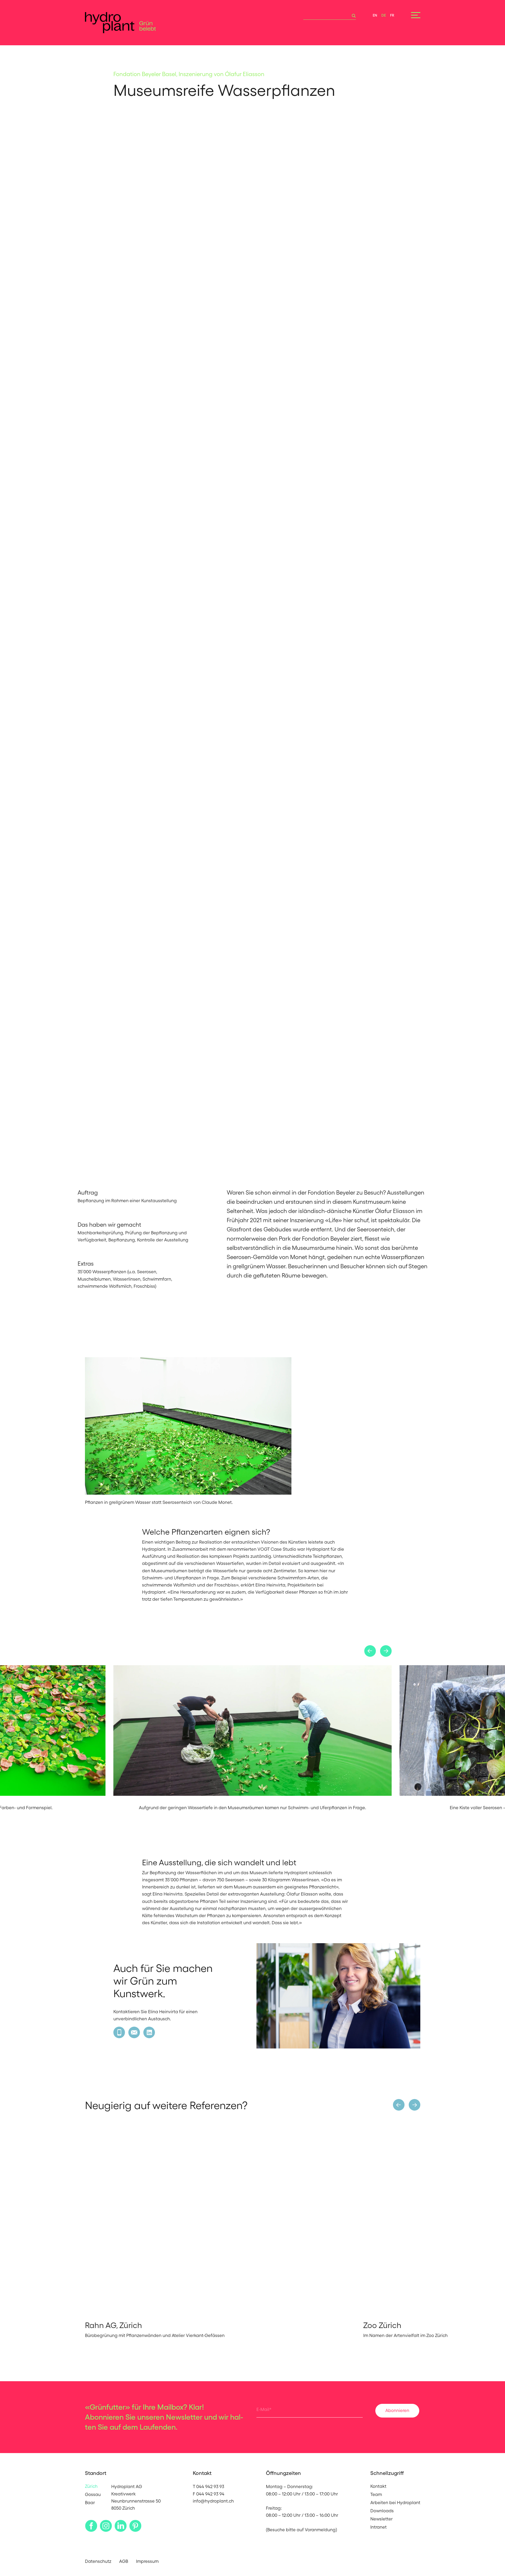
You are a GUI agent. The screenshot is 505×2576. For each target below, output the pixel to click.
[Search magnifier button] (352, 16)
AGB (124, 2561)
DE (384, 15)
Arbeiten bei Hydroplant (395, 2503)
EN (375, 15)
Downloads (382, 2511)
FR (392, 15)
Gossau (93, 2494)
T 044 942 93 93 (208, 2487)
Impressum (147, 2561)
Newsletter (382, 2519)
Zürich (91, 2486)
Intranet (378, 2527)
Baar (90, 2503)
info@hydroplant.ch (213, 2501)
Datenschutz (98, 2561)
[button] (370, 1651)
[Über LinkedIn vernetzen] (149, 2032)
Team (376, 2494)
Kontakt (378, 2486)
